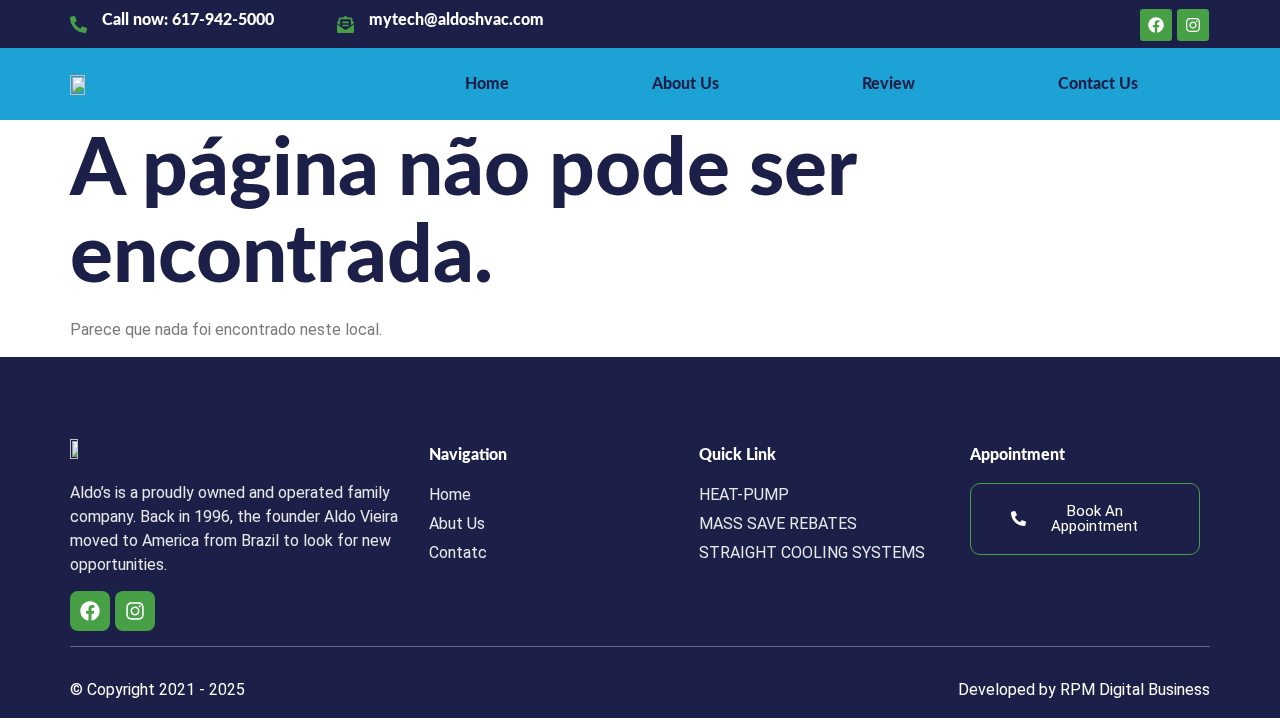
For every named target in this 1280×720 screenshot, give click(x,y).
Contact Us (1098, 84)
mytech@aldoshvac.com (456, 20)
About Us (685, 84)
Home (487, 84)
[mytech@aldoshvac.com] (345, 24)
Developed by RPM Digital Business (1084, 689)
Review (888, 84)
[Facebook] (1156, 25)
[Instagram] (1193, 25)
